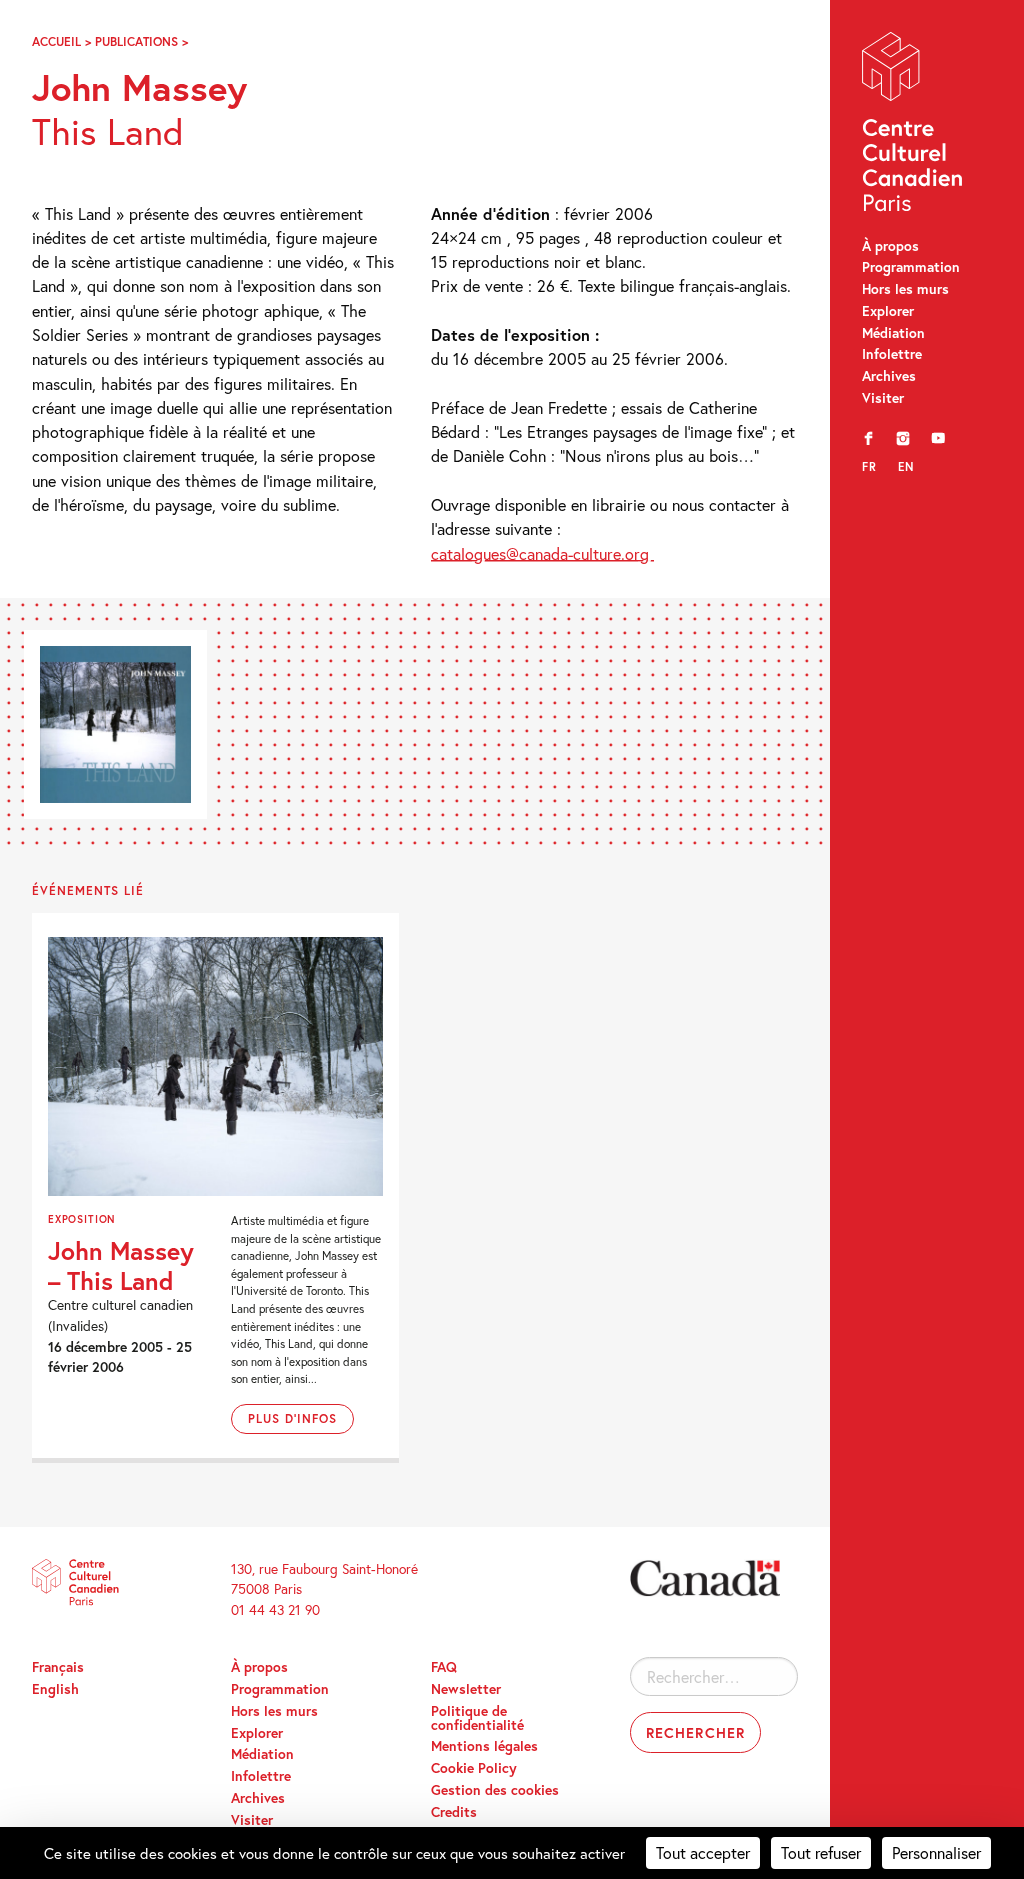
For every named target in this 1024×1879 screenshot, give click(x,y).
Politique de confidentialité (477, 1718)
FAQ (444, 1667)
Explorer (888, 311)
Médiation (893, 333)
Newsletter (466, 1689)
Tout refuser (821, 1852)
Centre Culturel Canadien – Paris (914, 126)
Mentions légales (484, 1746)
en (906, 466)
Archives (889, 376)
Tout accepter (703, 1852)
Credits (454, 1812)
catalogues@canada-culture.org (542, 553)
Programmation (911, 267)
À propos (890, 246)
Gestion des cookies (495, 1790)
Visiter (883, 398)
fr (869, 466)
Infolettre (892, 354)
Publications (136, 41)
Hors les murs (905, 289)
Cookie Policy (474, 1768)
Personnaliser (936, 1852)
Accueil (56, 41)
